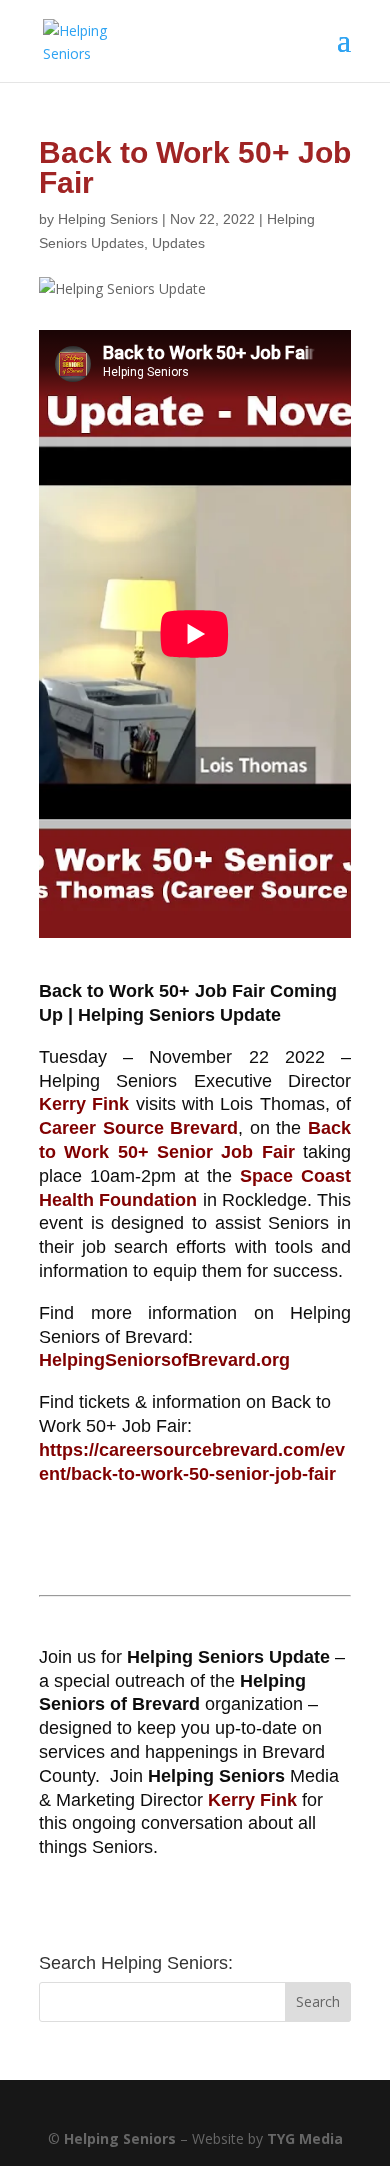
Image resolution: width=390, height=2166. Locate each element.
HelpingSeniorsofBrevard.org (164, 1360)
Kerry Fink (84, 1104)
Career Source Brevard (138, 1128)
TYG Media (305, 2138)
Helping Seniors (108, 219)
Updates (178, 243)
